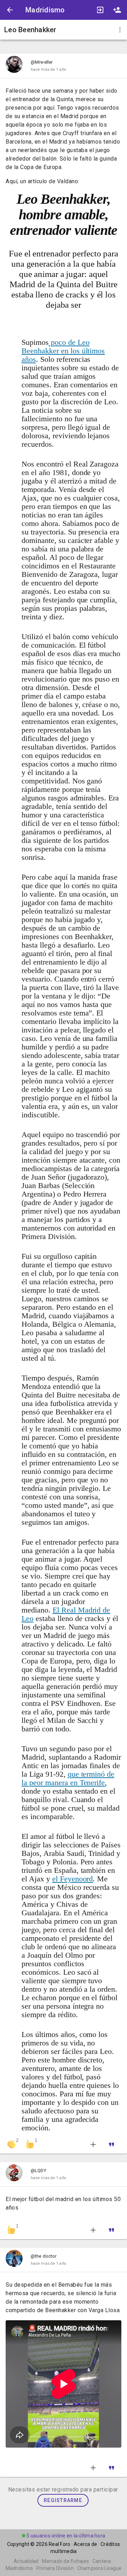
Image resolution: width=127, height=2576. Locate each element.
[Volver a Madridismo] (10, 10)
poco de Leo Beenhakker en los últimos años (63, 351)
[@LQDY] (14, 2174)
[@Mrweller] (14, 66)
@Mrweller (42, 62)
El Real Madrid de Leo (66, 1614)
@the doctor (44, 2256)
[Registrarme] (117, 10)
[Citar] (113, 2144)
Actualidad (26, 2561)
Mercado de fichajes (65, 2561)
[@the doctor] (14, 2260)
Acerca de (85, 2544)
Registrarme (63, 2500)
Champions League (99, 2568)
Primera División (55, 2568)
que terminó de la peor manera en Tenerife (68, 1778)
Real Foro (59, 2544)
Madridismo (45, 10)
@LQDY (38, 2170)
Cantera (102, 2561)
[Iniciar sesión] (100, 10)
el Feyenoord (73, 1879)
